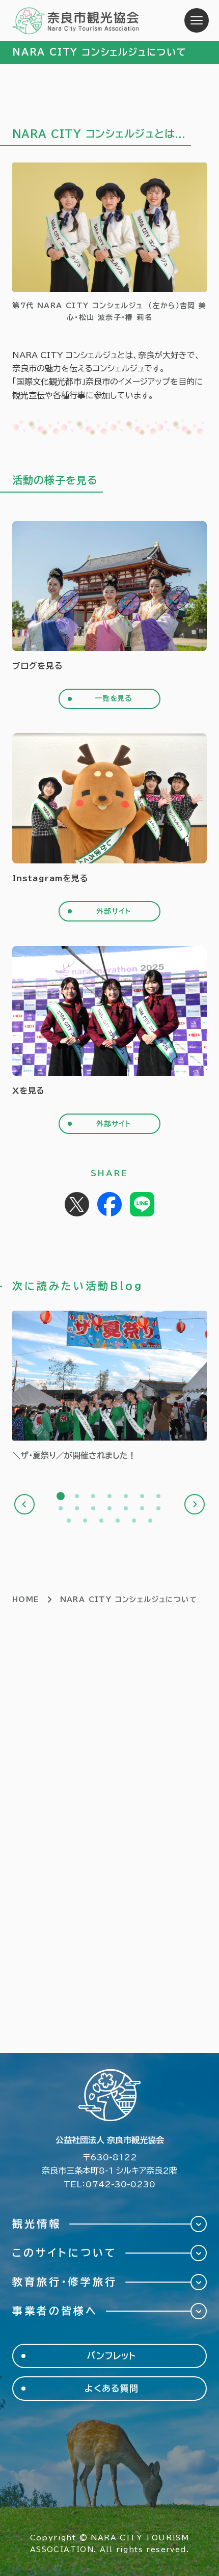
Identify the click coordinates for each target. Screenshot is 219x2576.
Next (195, 1504)
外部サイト (114, 911)
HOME (26, 1599)
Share (109, 1204)
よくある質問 (111, 2388)
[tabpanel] (109, 1386)
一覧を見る (114, 698)
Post (77, 1204)
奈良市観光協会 (76, 20)
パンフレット (112, 2356)
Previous (24, 1504)
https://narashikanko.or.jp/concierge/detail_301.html (109, 1386)
